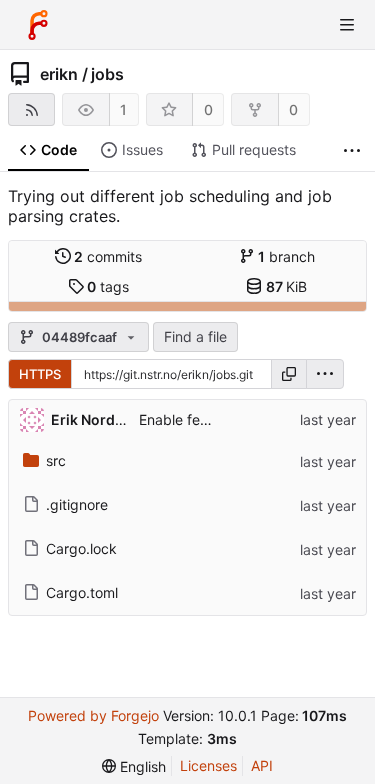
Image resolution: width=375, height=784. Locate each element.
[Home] (38, 25)
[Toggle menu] (347, 25)
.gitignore (77, 504)
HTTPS (40, 374)
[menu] (325, 374)
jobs (107, 74)
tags (108, 286)
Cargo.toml (82, 592)
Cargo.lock (81, 548)
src (56, 460)
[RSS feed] (31, 109)
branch (286, 256)
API (262, 765)
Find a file (195, 336)
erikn (59, 74)
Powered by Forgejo (93, 715)
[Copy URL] (289, 374)
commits (108, 256)
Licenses (208, 765)
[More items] (352, 150)
